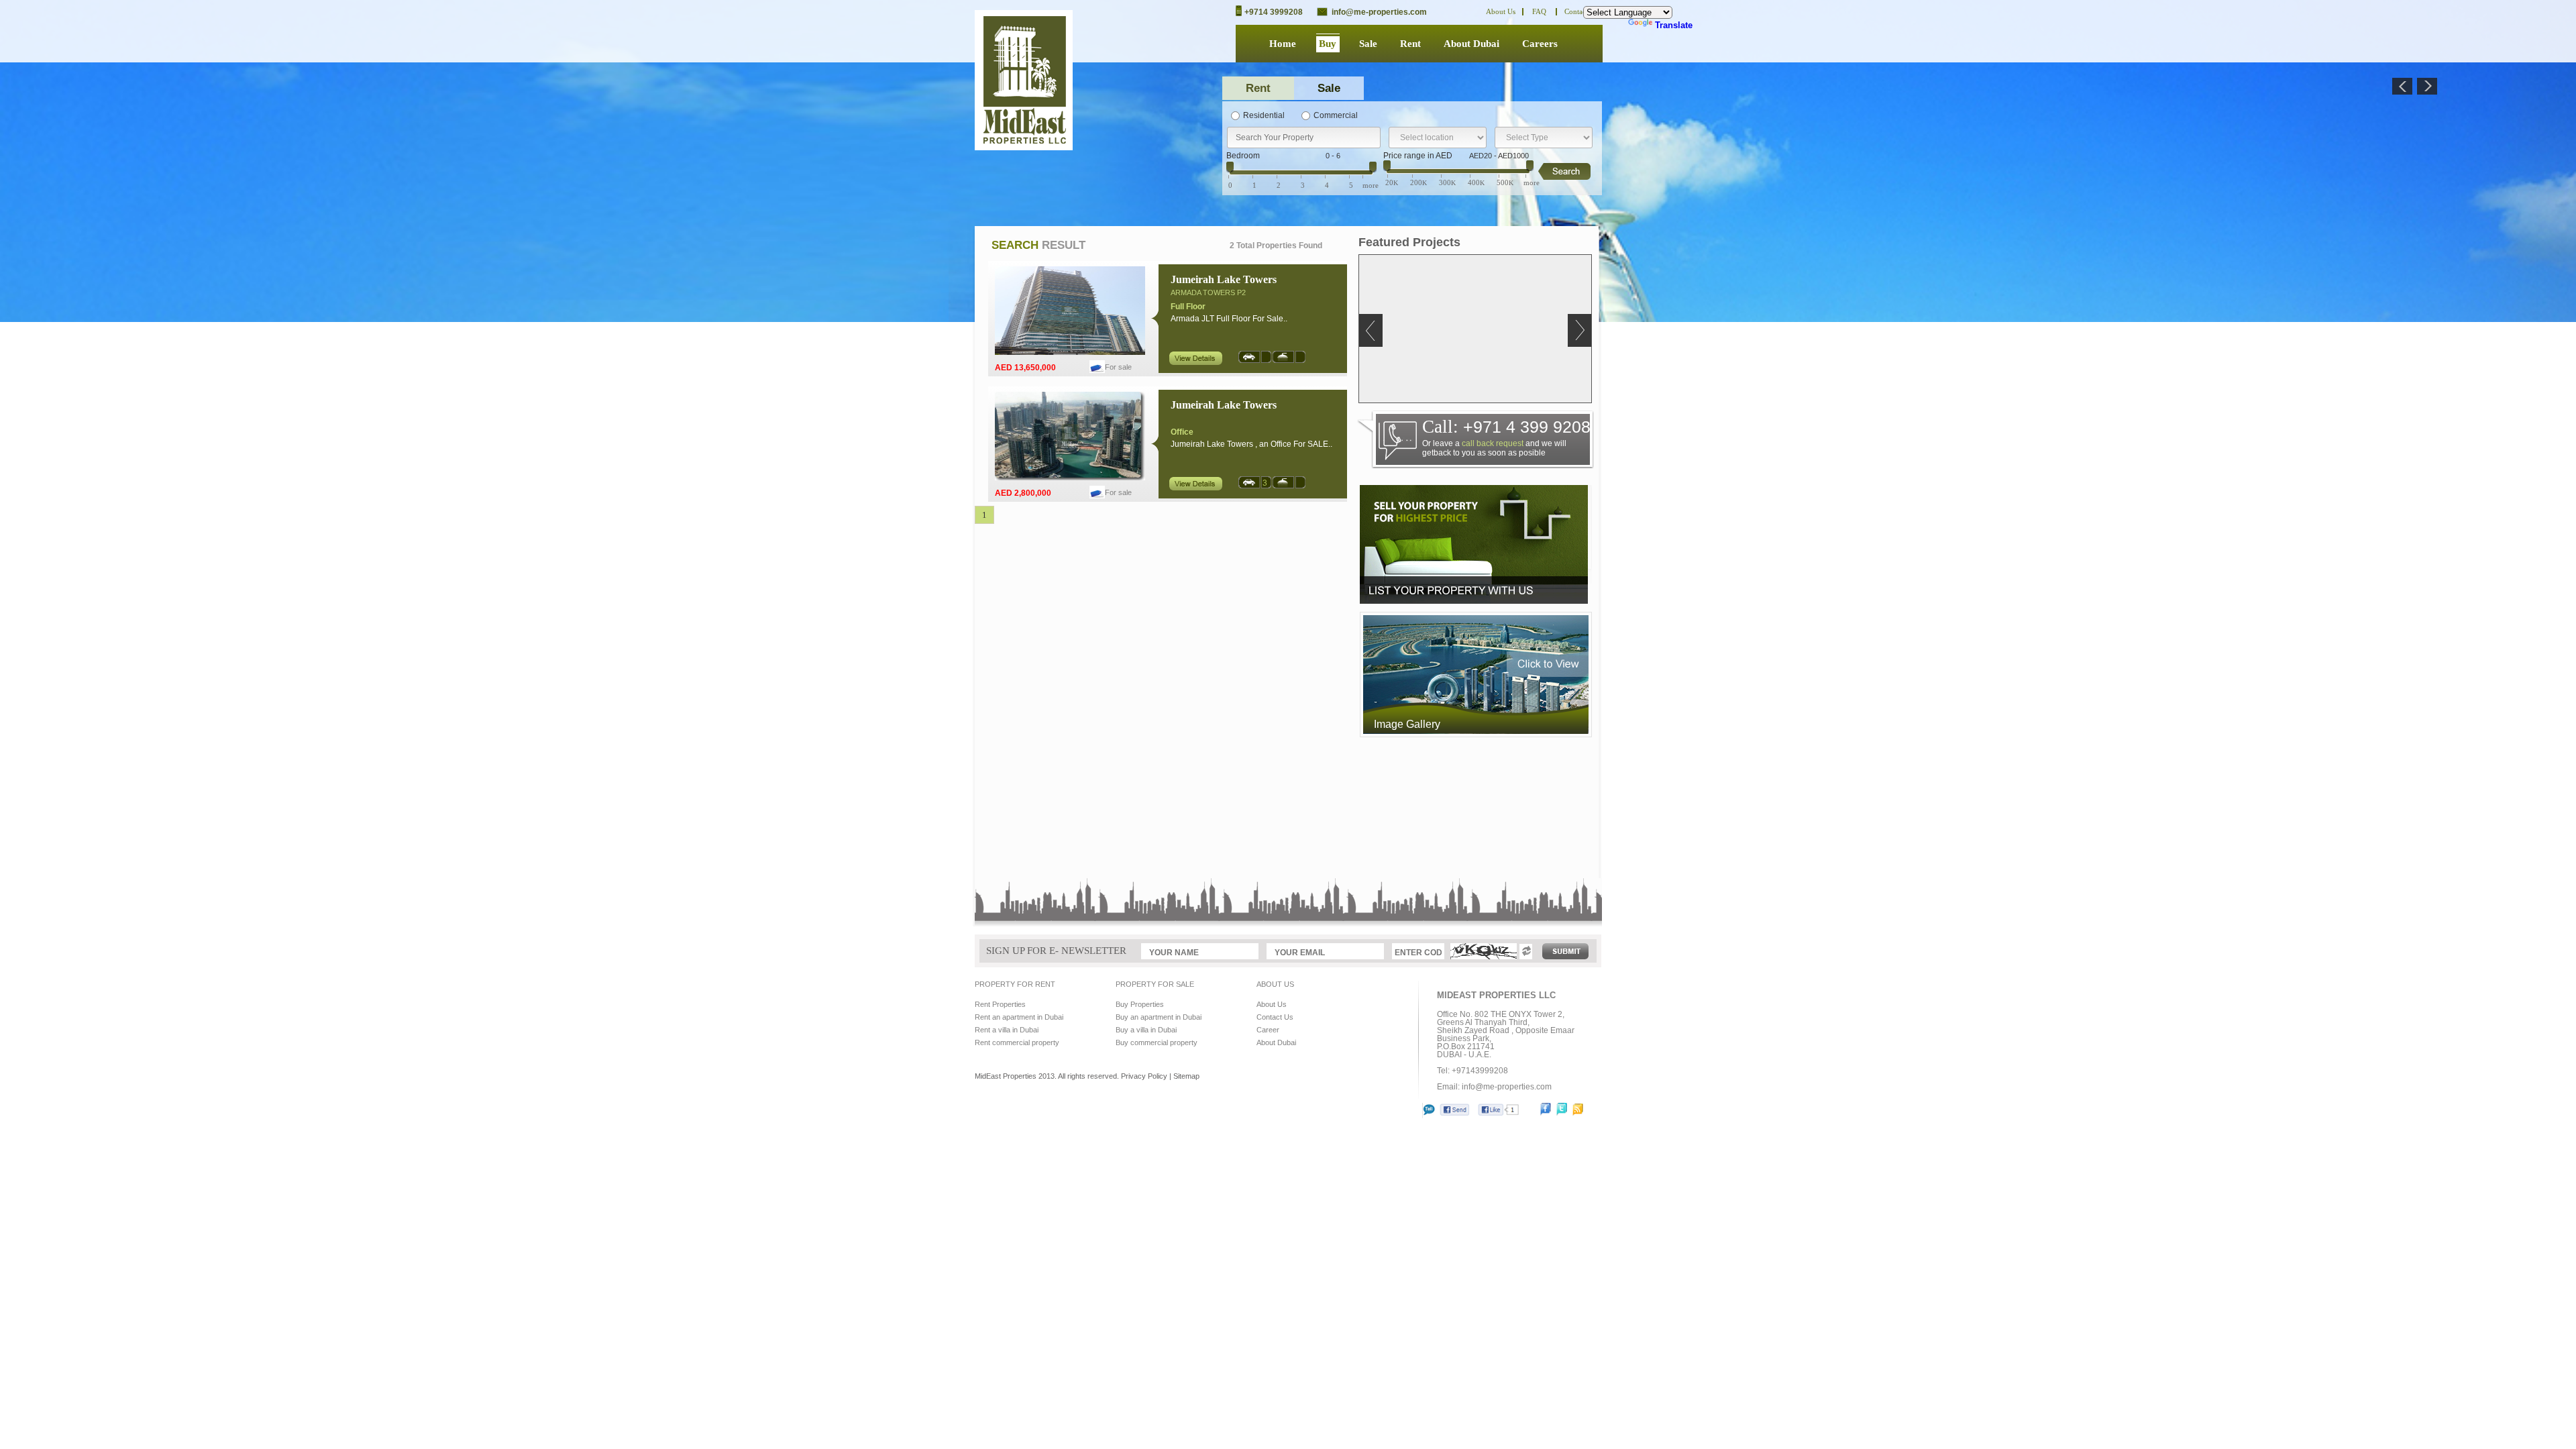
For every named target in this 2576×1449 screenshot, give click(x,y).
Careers (1540, 44)
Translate (1674, 25)
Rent (1410, 44)
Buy (1328, 44)
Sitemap (1186, 1076)
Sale (1368, 44)
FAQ (1539, 11)
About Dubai (1471, 44)
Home (1283, 44)
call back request (1493, 443)
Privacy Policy (1144, 1076)
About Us (1501, 11)
